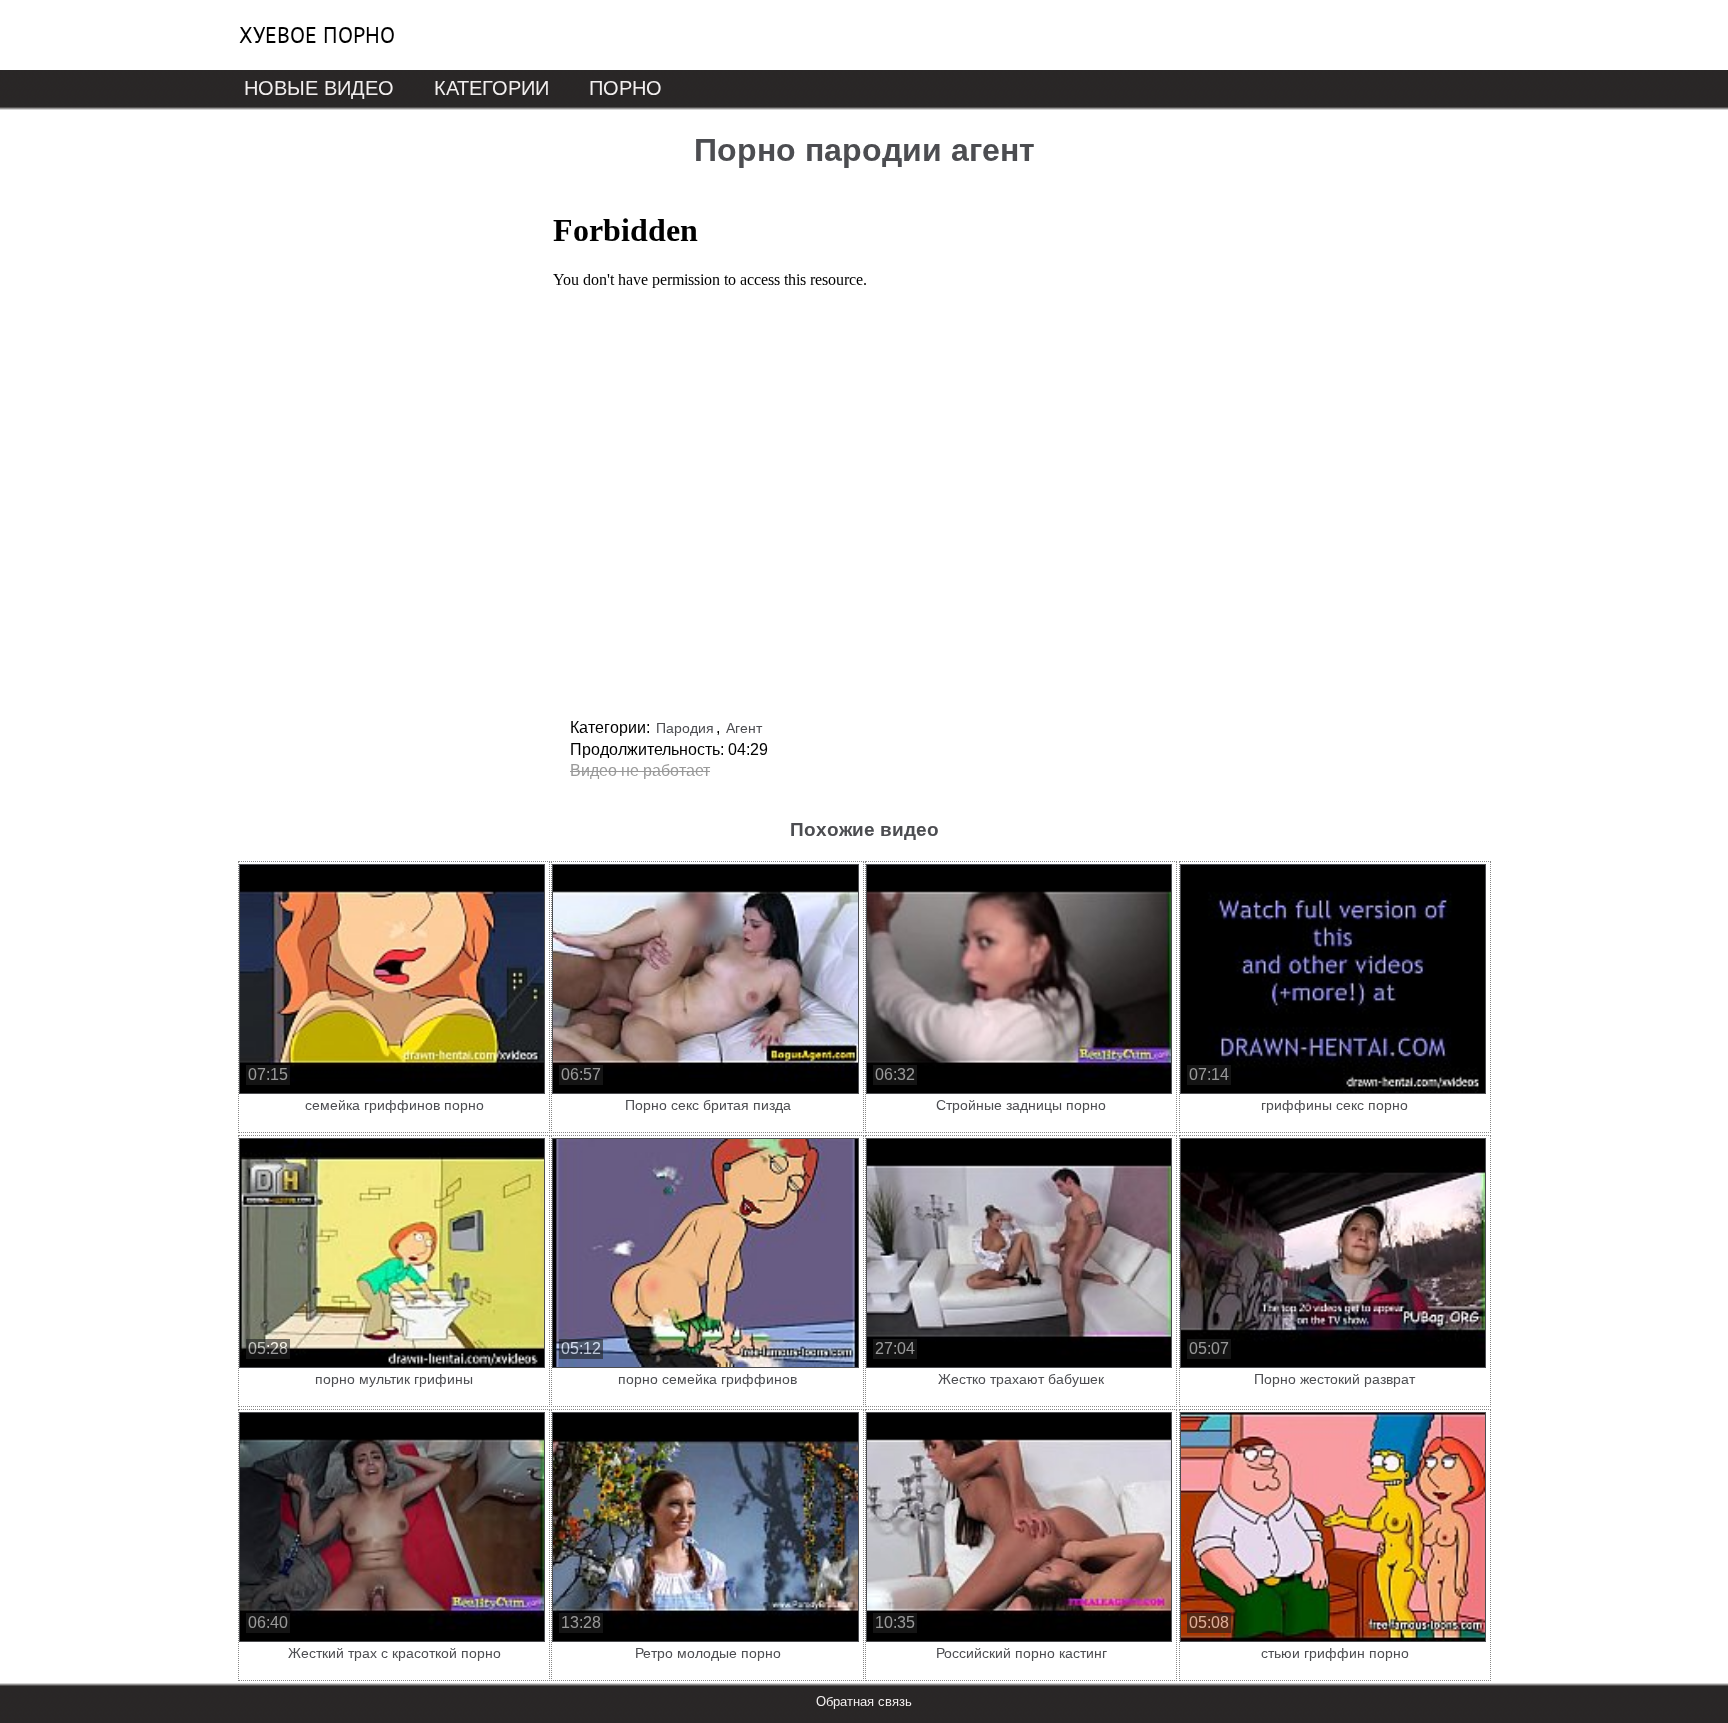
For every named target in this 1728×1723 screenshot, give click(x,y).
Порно (625, 88)
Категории (491, 88)
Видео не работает (640, 770)
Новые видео (319, 88)
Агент (744, 728)
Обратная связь (864, 1701)
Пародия (685, 728)
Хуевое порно (317, 35)
